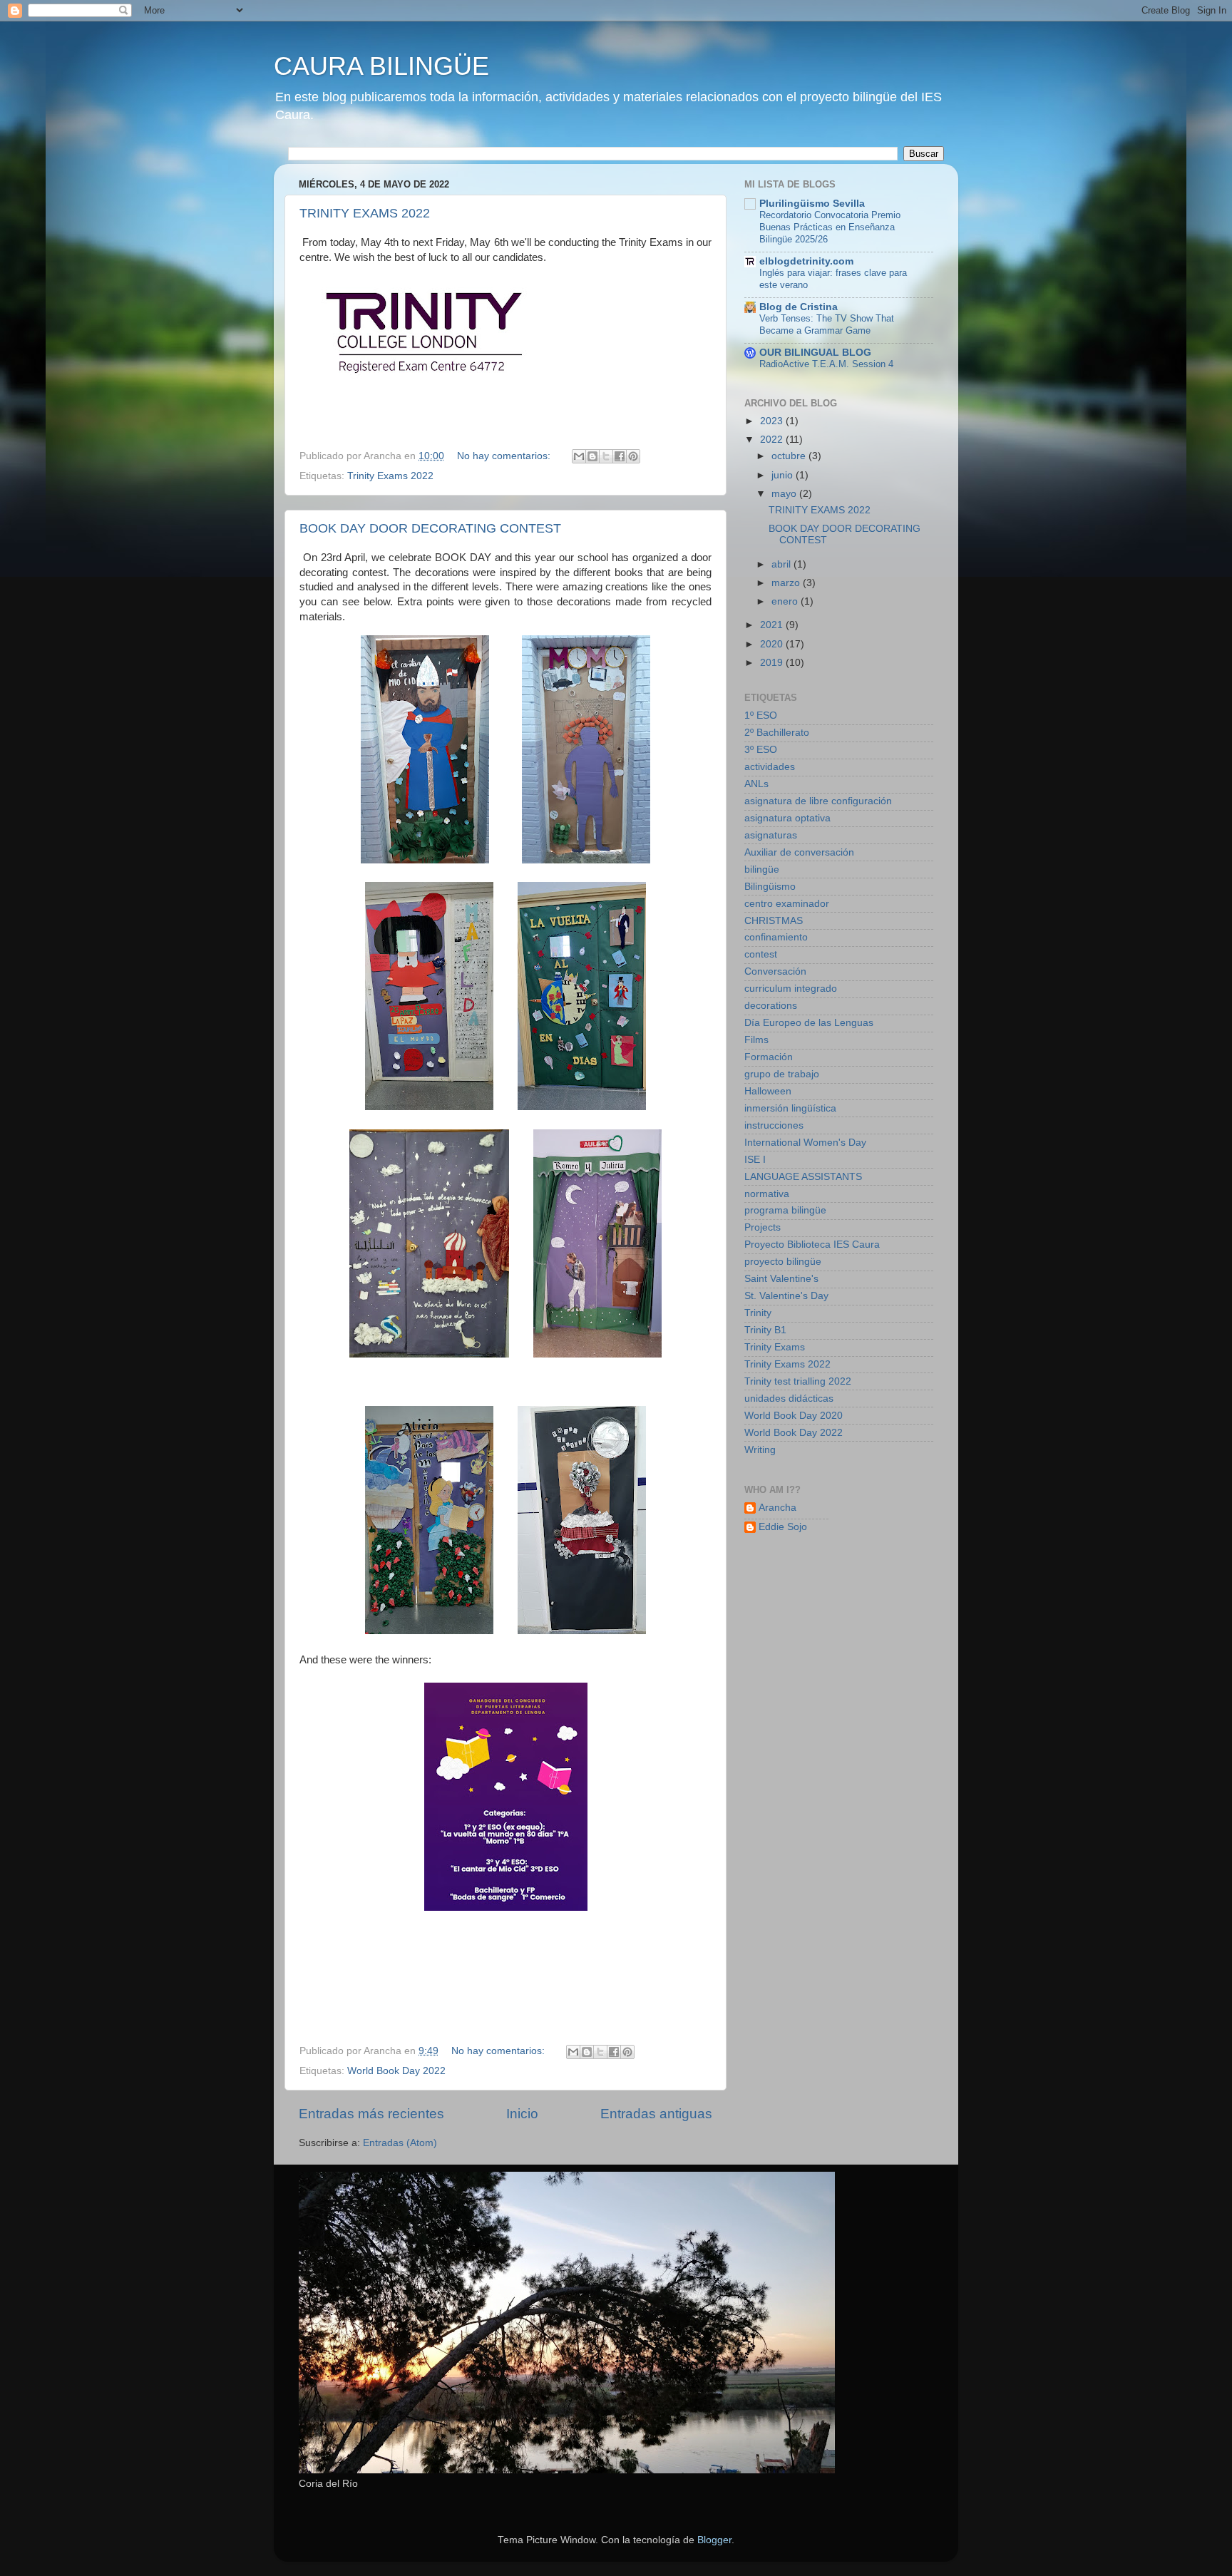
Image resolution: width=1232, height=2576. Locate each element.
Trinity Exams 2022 (390, 476)
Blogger (714, 2540)
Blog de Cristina (799, 307)
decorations (771, 1006)
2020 (773, 644)
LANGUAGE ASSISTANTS (803, 1177)
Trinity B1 (765, 1330)
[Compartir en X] (606, 456)
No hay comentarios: (505, 456)
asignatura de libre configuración (818, 801)
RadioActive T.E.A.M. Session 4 (826, 364)
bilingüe (762, 869)
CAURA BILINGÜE (381, 66)
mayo (785, 494)
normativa (767, 1194)
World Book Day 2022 (396, 2071)
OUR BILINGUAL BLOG (815, 353)
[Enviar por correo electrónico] (579, 456)
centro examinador (787, 904)
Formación (769, 1057)
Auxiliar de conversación (799, 852)
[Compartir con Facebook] (620, 456)
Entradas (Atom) (400, 2143)
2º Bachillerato (777, 733)
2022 (773, 440)
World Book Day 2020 (794, 1416)
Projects (763, 1227)
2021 (773, 625)
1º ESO (761, 715)
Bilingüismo (770, 887)
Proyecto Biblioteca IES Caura (812, 1245)
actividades (770, 767)
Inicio (522, 2114)
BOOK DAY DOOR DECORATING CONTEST (430, 528)
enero (786, 601)
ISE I (755, 1160)
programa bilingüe (785, 1210)
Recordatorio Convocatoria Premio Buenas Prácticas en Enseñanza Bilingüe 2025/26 (830, 227)
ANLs (756, 784)
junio (784, 475)
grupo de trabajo (782, 1074)
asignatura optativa (787, 818)
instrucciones (774, 1125)
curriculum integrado (791, 989)
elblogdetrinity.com (806, 261)
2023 (773, 421)
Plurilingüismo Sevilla (812, 204)
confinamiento (776, 937)
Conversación (775, 971)
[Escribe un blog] (592, 456)
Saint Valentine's (781, 1279)
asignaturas (771, 835)
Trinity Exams (775, 1347)
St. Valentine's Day (786, 1296)
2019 (773, 663)
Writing (760, 1450)
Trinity (758, 1313)
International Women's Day (805, 1143)
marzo (787, 583)
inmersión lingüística (790, 1108)
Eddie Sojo (783, 1527)
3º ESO (761, 750)
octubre (790, 456)
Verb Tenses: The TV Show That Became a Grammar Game (827, 324)
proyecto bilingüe (783, 1262)
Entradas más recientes (371, 2114)
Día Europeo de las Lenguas (809, 1023)
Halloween (768, 1091)
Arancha (777, 1508)
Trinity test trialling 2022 (798, 1381)
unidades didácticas (789, 1399)
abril (782, 564)
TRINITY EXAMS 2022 (365, 213)
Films (756, 1040)
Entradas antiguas (656, 2114)
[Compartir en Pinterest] (633, 456)
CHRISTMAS (774, 921)
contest (761, 954)
